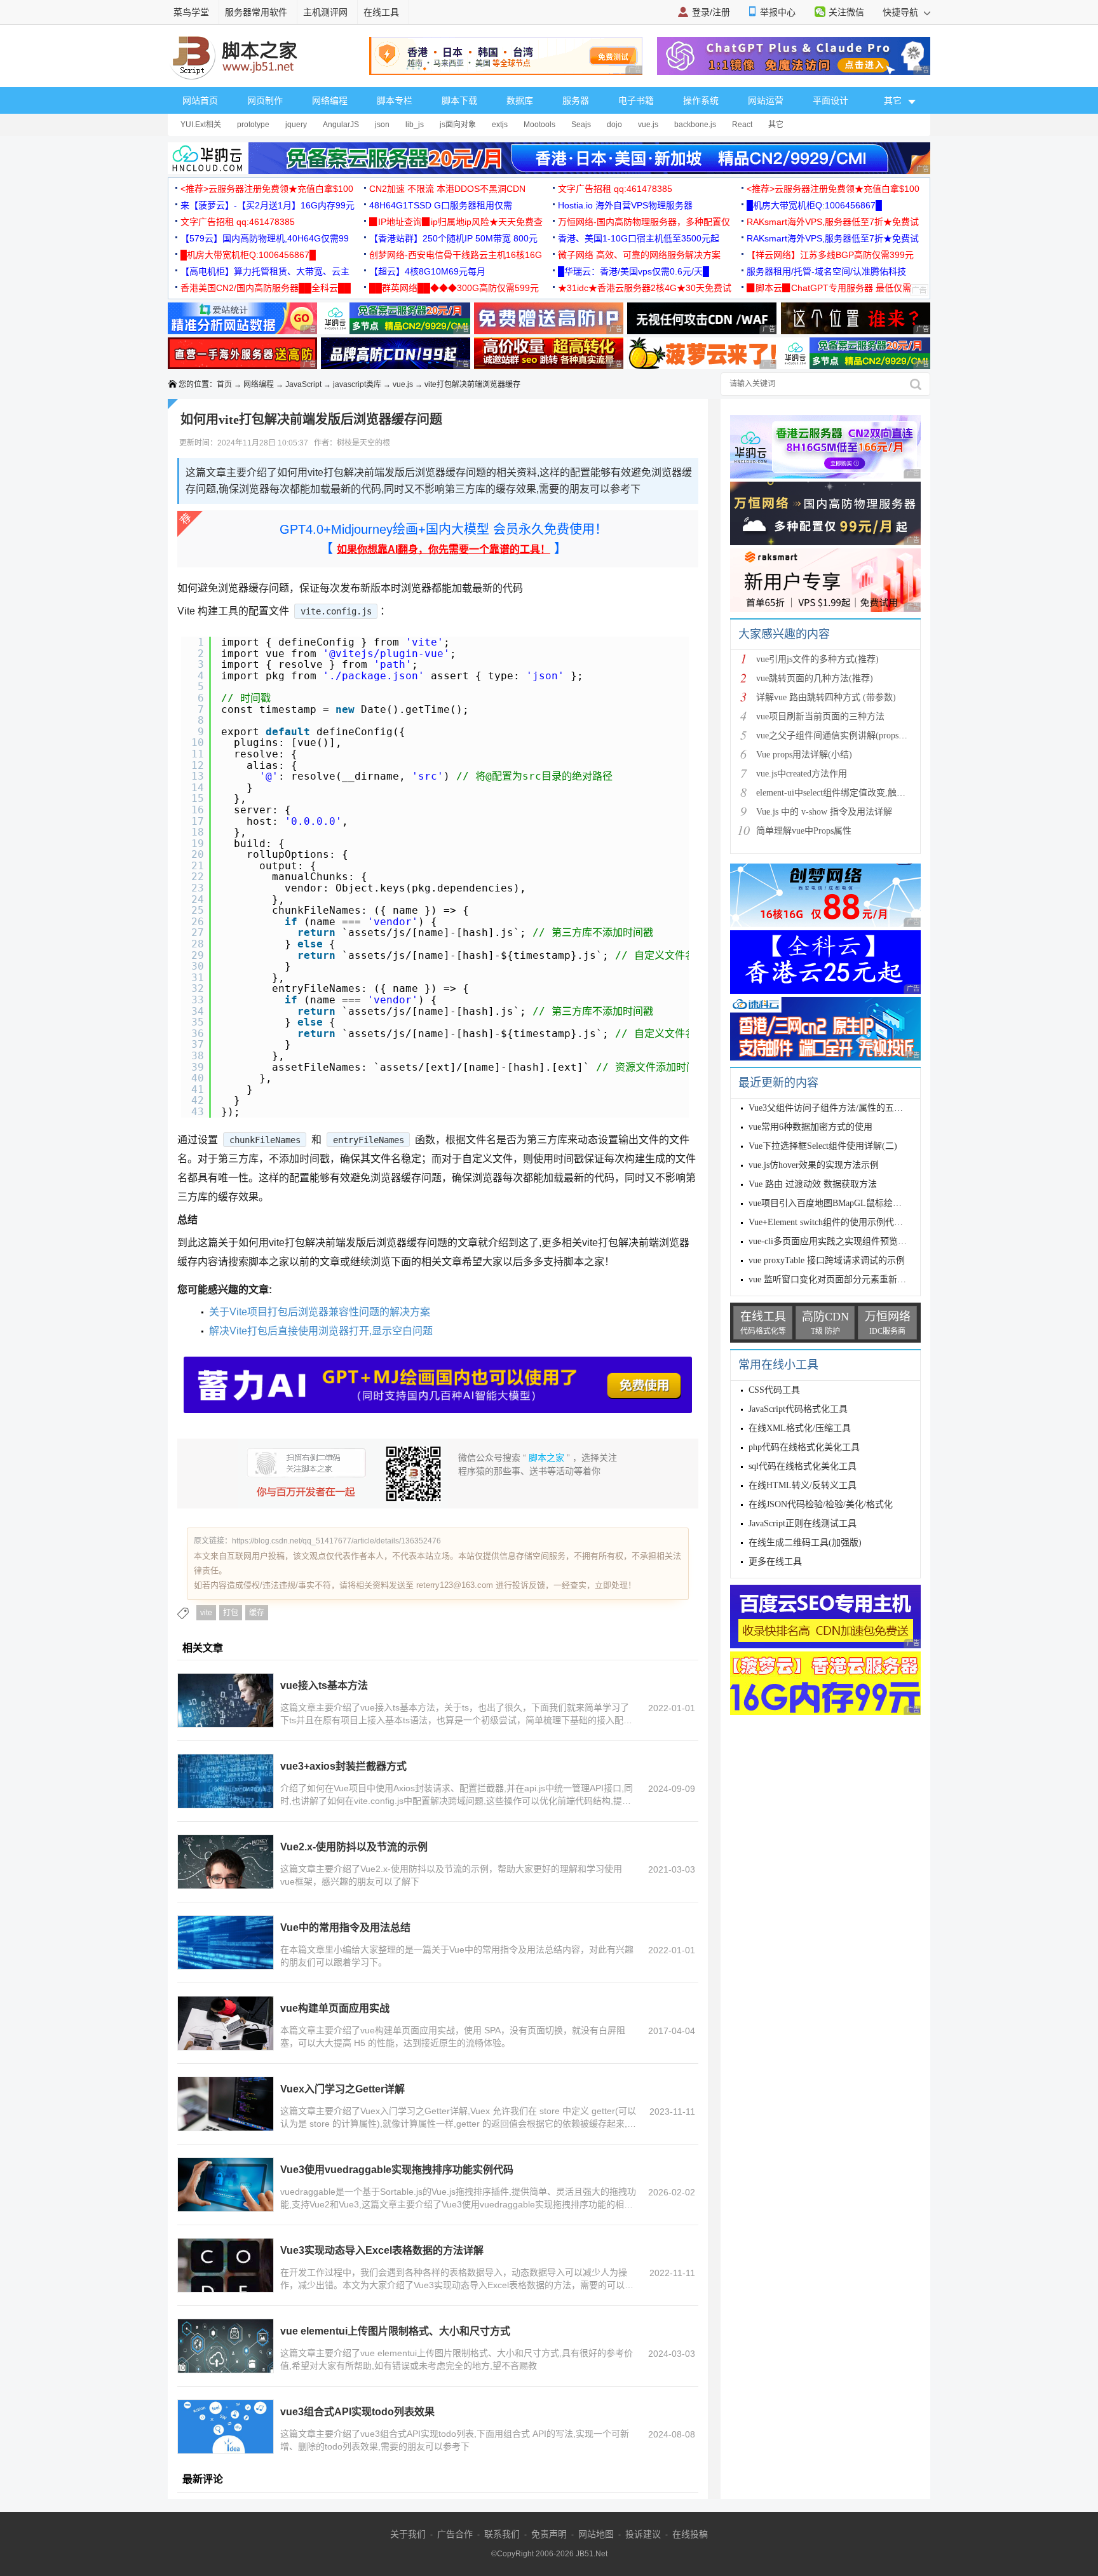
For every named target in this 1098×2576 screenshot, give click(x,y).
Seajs (581, 125)
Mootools (539, 125)
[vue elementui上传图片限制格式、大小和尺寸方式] (226, 2346)
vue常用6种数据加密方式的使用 (810, 1127)
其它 (776, 125)
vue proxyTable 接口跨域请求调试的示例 (827, 1260)
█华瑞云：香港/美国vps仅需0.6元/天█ (634, 271)
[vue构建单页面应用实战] (226, 2023)
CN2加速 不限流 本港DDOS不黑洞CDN (447, 189)
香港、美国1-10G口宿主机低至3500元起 (639, 238)
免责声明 (549, 2534)
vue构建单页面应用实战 (335, 2008)
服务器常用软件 (256, 12)
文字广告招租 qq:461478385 (615, 189)
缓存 (257, 1613)
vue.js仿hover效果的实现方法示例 (814, 1165)
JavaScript (303, 384)
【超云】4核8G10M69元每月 (427, 271)
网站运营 (766, 100)
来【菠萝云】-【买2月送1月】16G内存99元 (268, 205)
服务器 (576, 100)
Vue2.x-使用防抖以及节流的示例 (354, 1847)
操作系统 (701, 100)
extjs (500, 125)
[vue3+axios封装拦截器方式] (226, 1781)
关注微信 (846, 12)
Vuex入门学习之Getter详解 (342, 2089)
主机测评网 (325, 12)
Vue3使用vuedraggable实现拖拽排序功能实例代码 (397, 2170)
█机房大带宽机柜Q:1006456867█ (814, 205)
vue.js (648, 125)
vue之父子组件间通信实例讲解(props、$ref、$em (851, 736)
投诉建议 (643, 2534)
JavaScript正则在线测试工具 (803, 1523)
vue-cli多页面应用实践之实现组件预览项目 (832, 1241)
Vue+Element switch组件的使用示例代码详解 (835, 1222)
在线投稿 (690, 2534)
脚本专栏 (395, 100)
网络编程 (330, 100)
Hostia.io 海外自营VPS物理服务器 (625, 205)
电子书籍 (636, 100)
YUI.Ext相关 (201, 125)
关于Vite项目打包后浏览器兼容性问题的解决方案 (320, 1312)
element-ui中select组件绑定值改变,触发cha (837, 793)
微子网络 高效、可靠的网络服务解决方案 (639, 255)
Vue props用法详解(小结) (804, 755)
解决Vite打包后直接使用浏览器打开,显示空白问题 (321, 1331)
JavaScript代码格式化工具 (798, 1409)
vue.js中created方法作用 (802, 774)
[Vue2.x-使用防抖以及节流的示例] (226, 1862)
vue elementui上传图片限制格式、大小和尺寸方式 (395, 2331)
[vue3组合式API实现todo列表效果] (226, 2427)
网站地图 (596, 2534)
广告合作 (455, 2534)
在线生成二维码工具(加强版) (805, 1542)
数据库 (520, 100)
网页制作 (265, 100)
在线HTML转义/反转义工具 (803, 1485)
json (382, 125)
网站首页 (200, 100)
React (742, 125)
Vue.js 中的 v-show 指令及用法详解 (824, 812)
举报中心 (778, 12)
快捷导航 (902, 12)
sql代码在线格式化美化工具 (803, 1466)
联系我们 (502, 2534)
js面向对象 (458, 125)
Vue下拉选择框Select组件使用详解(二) (823, 1146)
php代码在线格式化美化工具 (804, 1447)
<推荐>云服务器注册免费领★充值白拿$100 (267, 189)
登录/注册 (711, 12)
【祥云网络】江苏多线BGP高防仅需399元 (830, 255)
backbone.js (695, 125)
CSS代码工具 (774, 1390)
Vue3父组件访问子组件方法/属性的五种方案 (835, 1108)
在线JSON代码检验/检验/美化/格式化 (821, 1504)
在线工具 (381, 12)
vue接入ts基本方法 (324, 1685)
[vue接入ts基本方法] (226, 1700)
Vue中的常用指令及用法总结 (345, 1928)
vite (206, 1613)
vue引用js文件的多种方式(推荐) (817, 659)
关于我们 (408, 2534)
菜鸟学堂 (191, 12)
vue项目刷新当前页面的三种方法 (820, 716)
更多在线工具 (775, 1562)
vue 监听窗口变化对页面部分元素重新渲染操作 (841, 1279)
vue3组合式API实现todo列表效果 (357, 2412)
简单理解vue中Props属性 (804, 831)
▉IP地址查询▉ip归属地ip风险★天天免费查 (456, 222)
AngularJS (341, 125)
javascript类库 (357, 384)
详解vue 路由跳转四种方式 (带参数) (826, 697)
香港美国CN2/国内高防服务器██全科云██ (266, 288)
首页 (224, 384)
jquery (296, 125)
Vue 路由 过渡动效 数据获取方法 (813, 1184)
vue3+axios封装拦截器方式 (343, 1766)
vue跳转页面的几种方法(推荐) (815, 678)
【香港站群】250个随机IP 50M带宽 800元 (453, 238)
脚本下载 (459, 100)
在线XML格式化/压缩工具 (800, 1428)
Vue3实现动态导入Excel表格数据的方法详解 (382, 2250)
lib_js (415, 125)
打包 (231, 1613)
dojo (614, 125)
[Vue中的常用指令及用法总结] (226, 1942)
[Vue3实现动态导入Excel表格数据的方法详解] (226, 2265)
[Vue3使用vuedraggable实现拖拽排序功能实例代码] (226, 2185)
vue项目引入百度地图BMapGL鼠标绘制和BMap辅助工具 (858, 1203)
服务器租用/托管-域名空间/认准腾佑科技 (826, 271)
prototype (253, 125)
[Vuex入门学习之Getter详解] (226, 2104)
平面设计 (830, 100)
